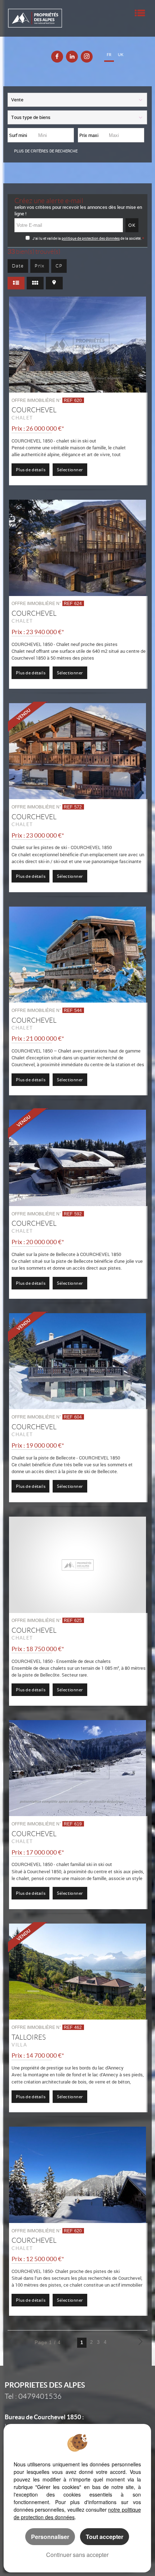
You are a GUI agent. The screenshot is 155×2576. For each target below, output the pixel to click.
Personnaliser (50, 2537)
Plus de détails (31, 470)
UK (121, 55)
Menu (140, 13)
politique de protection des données (91, 238)
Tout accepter (105, 2537)
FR (109, 55)
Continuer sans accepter (77, 2555)
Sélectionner (70, 470)
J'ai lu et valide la (47, 238)
